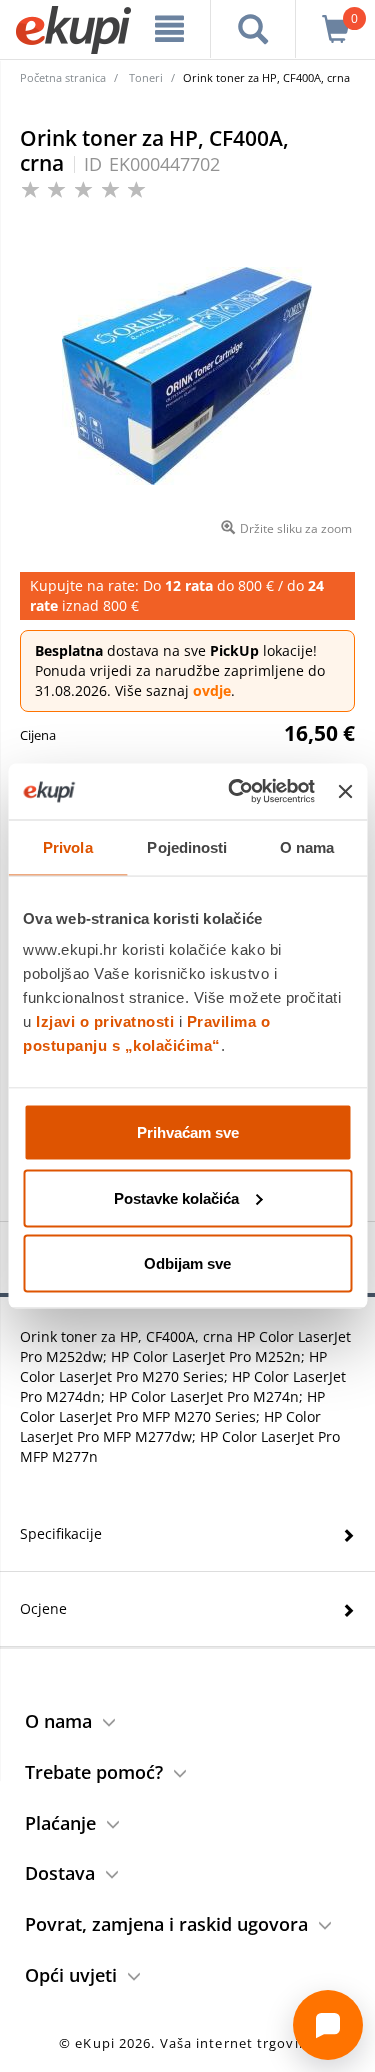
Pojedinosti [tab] (187, 846)
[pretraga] (253, 29)
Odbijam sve (187, 1263)
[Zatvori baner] (345, 791)
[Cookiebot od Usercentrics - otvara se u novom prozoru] (235, 792)
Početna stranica (63, 77)
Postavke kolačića (176, 1197)
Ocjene (43, 1608)
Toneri (146, 77)
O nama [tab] (307, 846)
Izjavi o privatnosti (105, 1021)
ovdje (212, 690)
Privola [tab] (68, 846)
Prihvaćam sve (188, 1132)
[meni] (170, 29)
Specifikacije (61, 1533)
